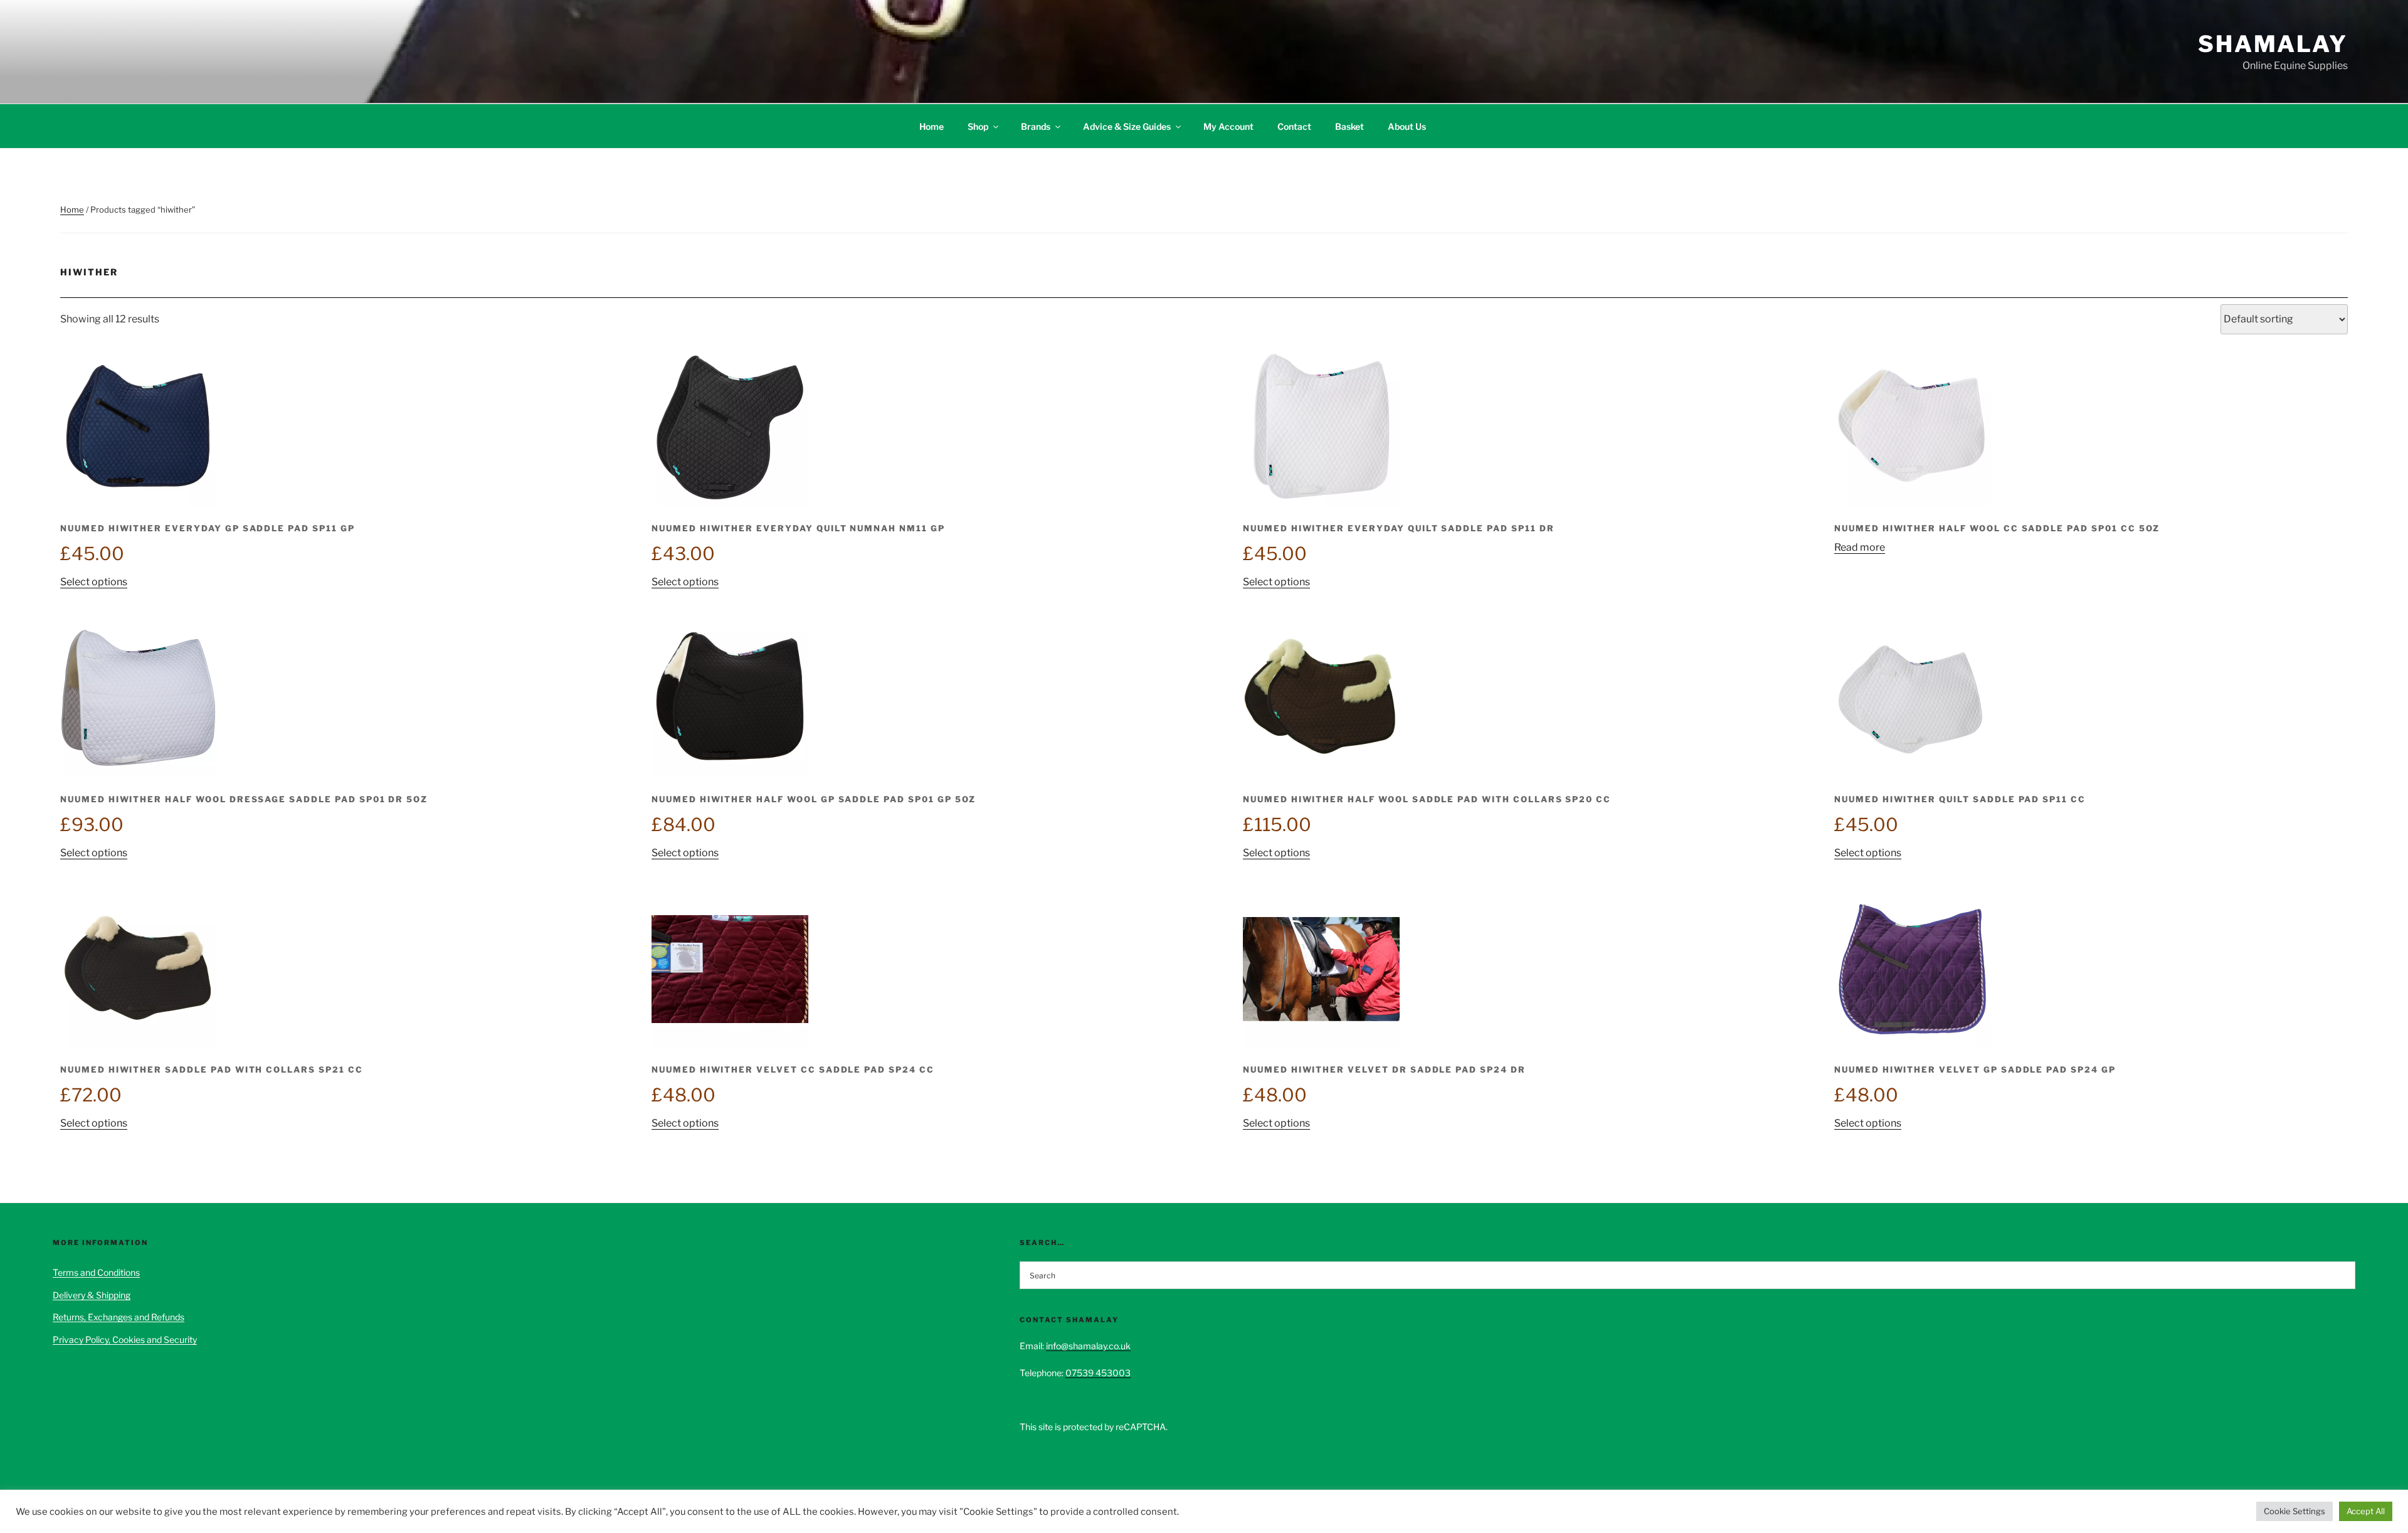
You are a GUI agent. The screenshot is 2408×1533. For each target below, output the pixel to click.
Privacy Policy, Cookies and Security (125, 1339)
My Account (1228, 126)
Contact (1294, 126)
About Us (1407, 126)
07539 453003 (1098, 1373)
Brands (1036, 126)
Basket (1349, 126)
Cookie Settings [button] (2294, 1511)
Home (932, 126)
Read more (1860, 547)
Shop (978, 126)
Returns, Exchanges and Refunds (119, 1317)
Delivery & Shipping (92, 1295)
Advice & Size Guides (1127, 126)
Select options (94, 582)
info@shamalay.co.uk (1088, 1346)
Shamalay (2273, 44)
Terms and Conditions (96, 1272)
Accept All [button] (2366, 1511)
